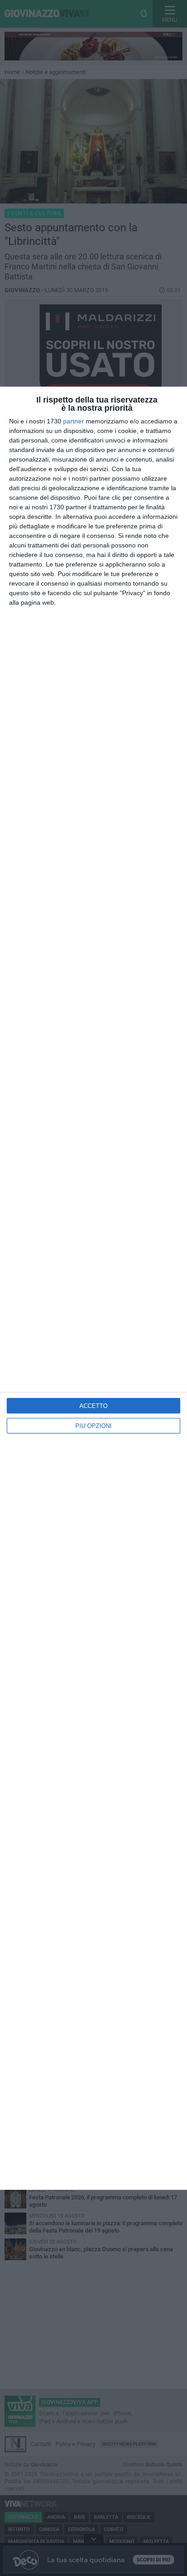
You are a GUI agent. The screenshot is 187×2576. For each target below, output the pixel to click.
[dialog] (93, 1288)
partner (74, 421)
